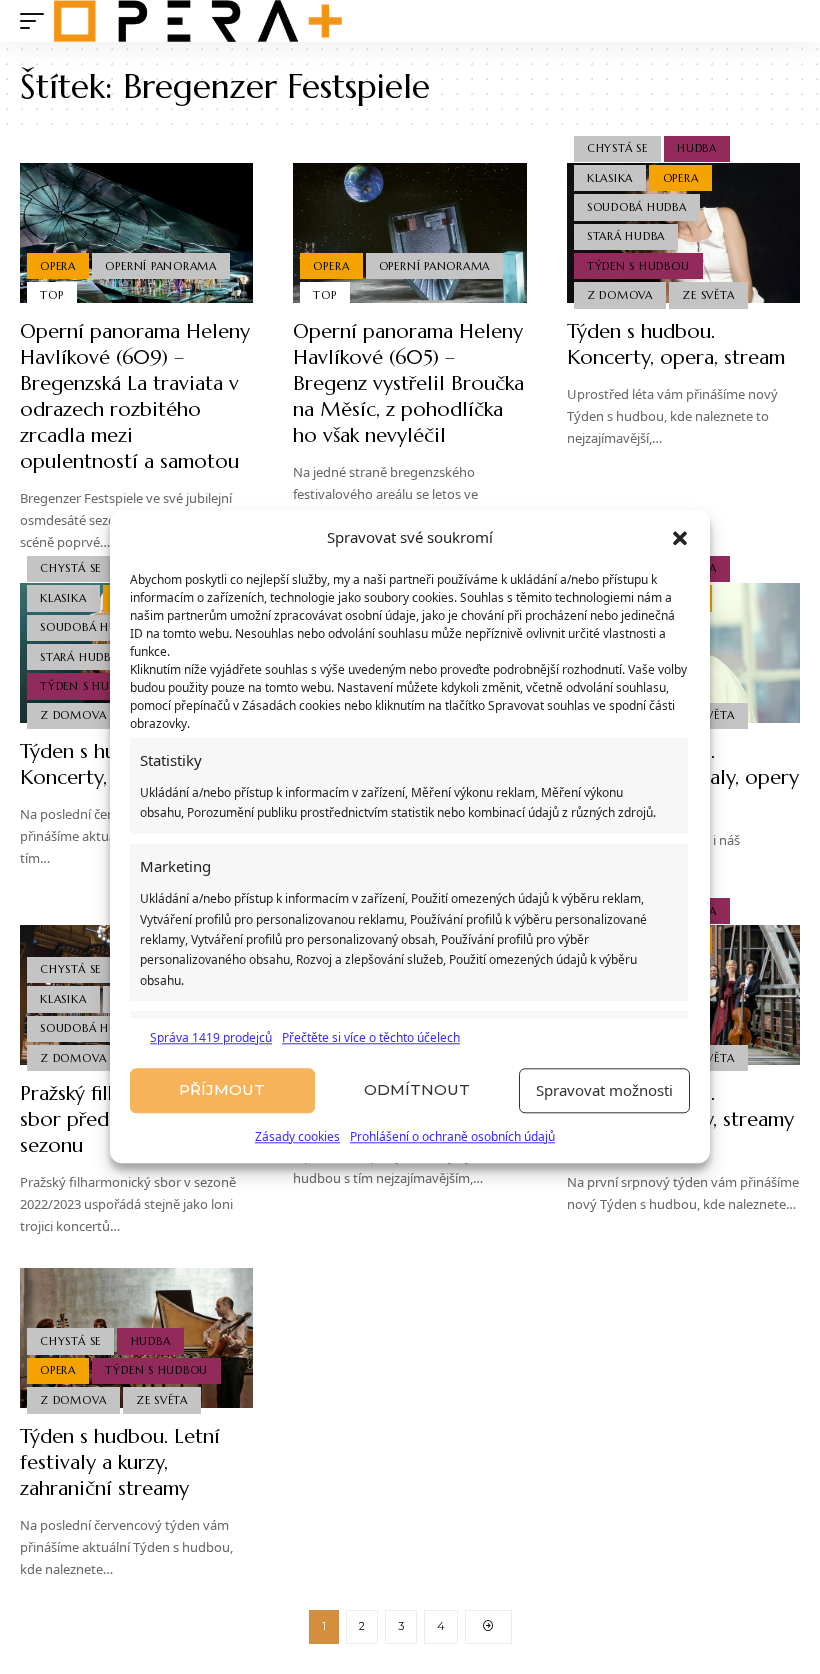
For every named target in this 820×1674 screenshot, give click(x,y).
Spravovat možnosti (604, 1091)
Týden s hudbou (638, 266)
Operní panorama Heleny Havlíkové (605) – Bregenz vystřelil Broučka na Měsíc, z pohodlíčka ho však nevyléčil (408, 383)
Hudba (697, 148)
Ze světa (708, 295)
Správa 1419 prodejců (211, 1037)
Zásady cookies (297, 1136)
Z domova (620, 295)
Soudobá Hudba (637, 207)
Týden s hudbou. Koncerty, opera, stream (676, 344)
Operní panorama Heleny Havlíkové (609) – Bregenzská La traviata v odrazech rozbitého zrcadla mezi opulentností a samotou (135, 396)
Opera (58, 266)
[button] (680, 538)
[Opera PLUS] (198, 21)
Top (51, 295)
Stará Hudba (626, 236)
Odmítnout (417, 1090)
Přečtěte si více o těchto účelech (371, 1037)
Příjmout (222, 1090)
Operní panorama (161, 266)
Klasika (610, 178)
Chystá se (617, 148)
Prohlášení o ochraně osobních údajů (452, 1136)
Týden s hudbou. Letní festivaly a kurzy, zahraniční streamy (120, 1462)
